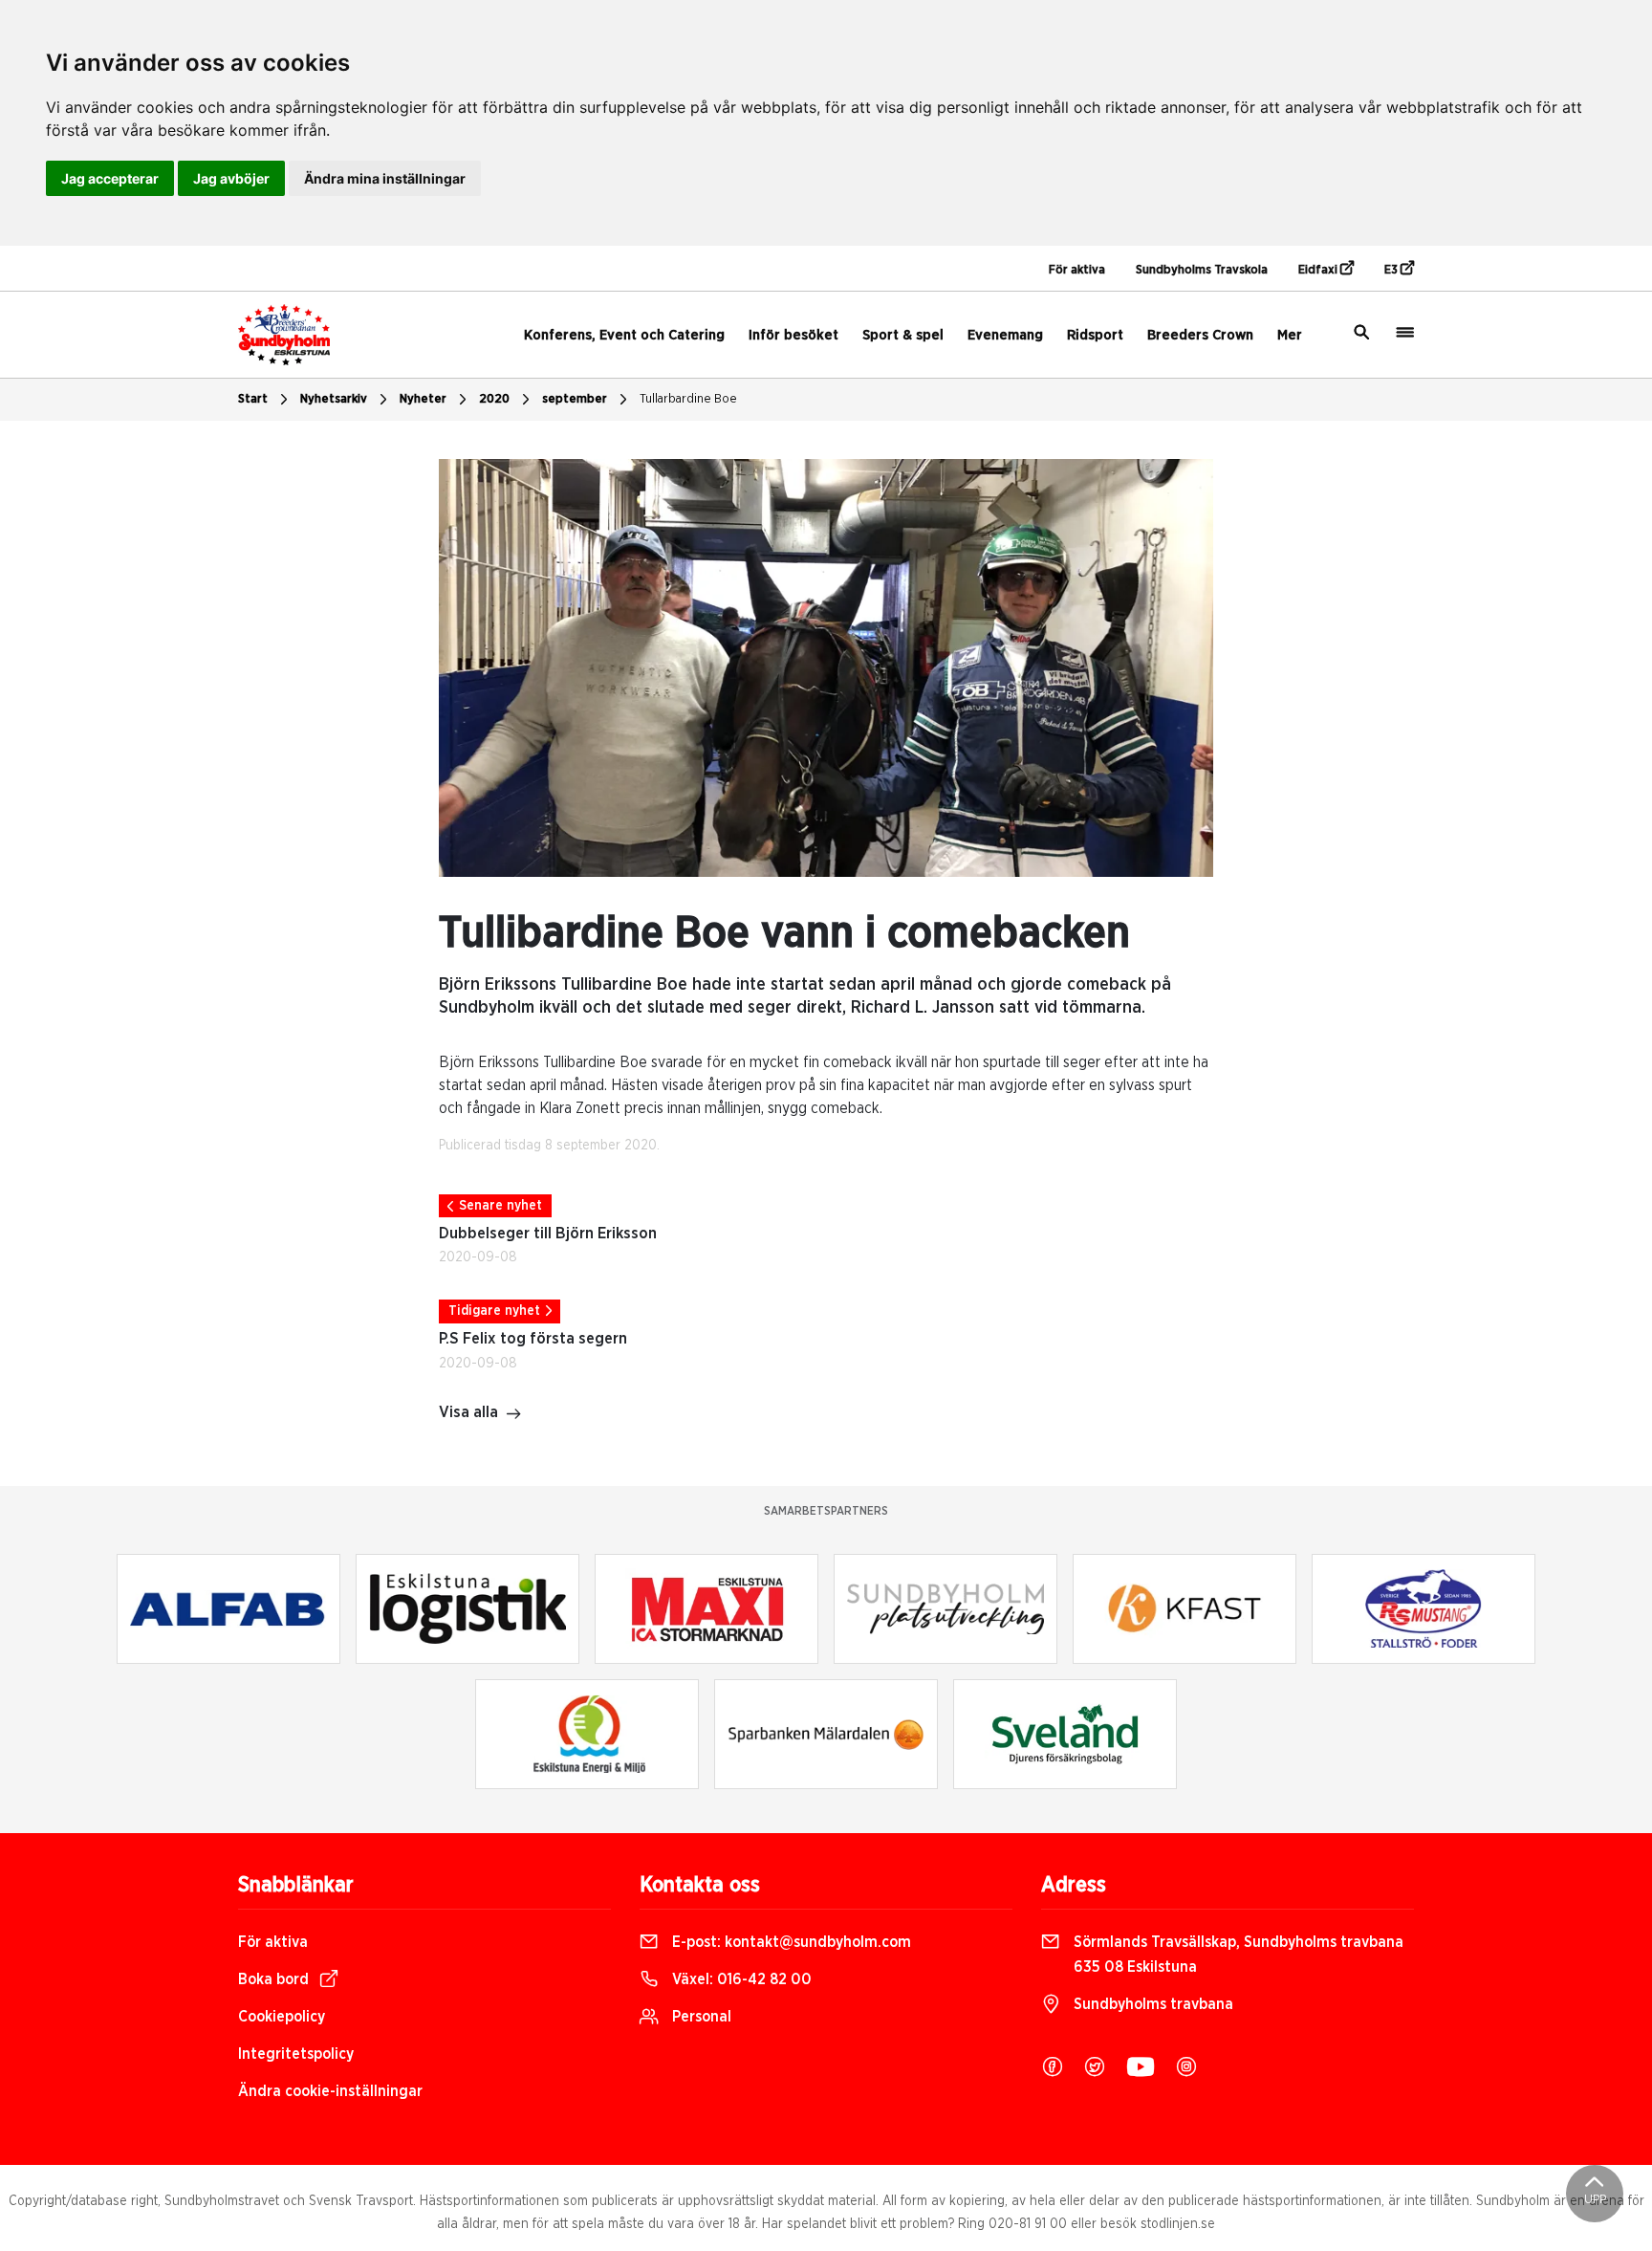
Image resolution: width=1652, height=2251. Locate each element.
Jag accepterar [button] (110, 178)
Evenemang (1005, 335)
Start (253, 399)
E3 (1392, 270)
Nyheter (423, 399)
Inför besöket (793, 335)
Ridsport (1095, 335)
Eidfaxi (1319, 270)
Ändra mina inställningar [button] (385, 178)
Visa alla (468, 1412)
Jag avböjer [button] (231, 178)
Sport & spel (903, 335)
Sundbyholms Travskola (1202, 270)
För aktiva (1077, 270)
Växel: (740, 1979)
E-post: (790, 1942)
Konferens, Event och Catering (624, 335)
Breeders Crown (1200, 335)
